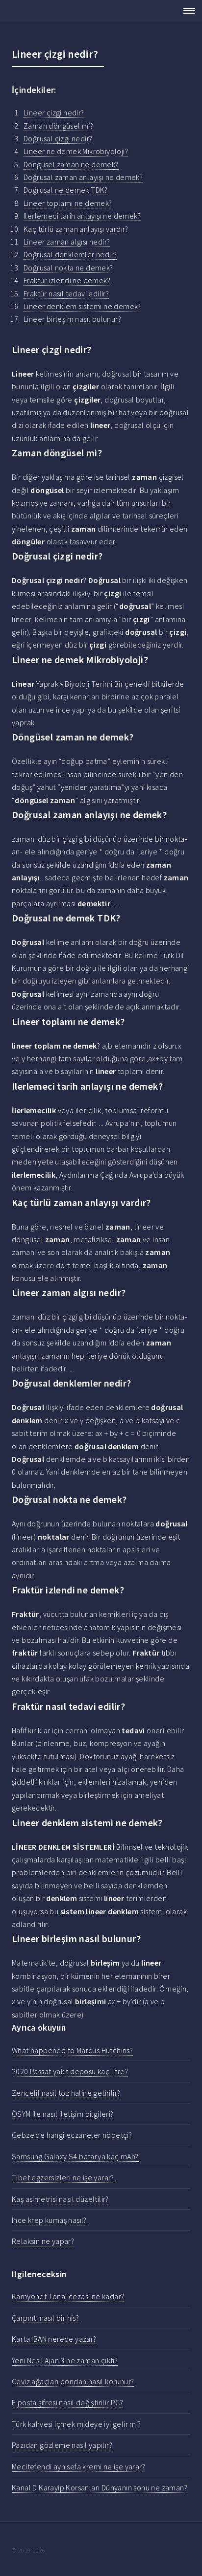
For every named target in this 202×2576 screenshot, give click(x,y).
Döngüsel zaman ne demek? (71, 164)
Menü (186, 11)
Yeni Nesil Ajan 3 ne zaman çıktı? (65, 2360)
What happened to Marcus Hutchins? (72, 2050)
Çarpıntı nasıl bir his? (45, 2318)
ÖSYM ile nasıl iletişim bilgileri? (63, 2114)
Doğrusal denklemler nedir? (70, 254)
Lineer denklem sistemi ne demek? (82, 306)
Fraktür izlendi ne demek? (67, 280)
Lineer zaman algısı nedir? (67, 242)
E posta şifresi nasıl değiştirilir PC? (67, 2402)
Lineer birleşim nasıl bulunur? (72, 319)
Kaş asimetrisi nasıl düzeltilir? (60, 2199)
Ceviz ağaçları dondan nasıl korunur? (73, 2381)
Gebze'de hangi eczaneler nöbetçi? (72, 2135)
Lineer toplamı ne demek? (68, 203)
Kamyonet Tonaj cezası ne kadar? (68, 2296)
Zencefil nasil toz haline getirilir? (66, 2093)
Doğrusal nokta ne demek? (68, 268)
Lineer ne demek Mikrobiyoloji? (76, 151)
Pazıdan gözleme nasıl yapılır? (62, 2445)
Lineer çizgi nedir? (54, 112)
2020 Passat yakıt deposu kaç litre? (70, 2071)
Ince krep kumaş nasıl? (49, 2220)
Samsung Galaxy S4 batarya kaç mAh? (75, 2156)
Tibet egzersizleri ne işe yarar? (63, 2177)
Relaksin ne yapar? (43, 2241)
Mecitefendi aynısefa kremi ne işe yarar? (78, 2466)
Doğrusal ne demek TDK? (66, 190)
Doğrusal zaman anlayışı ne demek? (83, 177)
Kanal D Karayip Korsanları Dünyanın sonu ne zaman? (100, 2487)
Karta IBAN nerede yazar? (54, 2339)
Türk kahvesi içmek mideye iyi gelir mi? (76, 2424)
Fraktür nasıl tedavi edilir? (66, 293)
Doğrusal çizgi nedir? (58, 138)
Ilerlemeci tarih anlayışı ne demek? (82, 216)
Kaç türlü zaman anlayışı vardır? (76, 229)
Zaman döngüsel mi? (58, 126)
